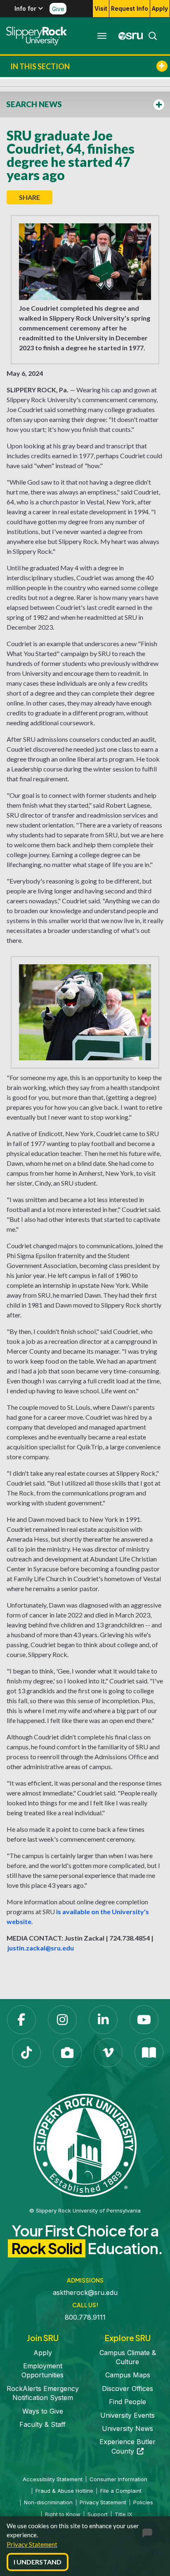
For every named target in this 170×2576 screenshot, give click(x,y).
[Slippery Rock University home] (85, 2145)
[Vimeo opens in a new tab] (108, 2053)
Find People (127, 2402)
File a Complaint (121, 2491)
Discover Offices (127, 2388)
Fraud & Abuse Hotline (64, 2491)
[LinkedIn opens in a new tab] (103, 2020)
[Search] (150, 36)
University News (127, 2428)
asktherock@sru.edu (85, 2292)
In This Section (40, 66)
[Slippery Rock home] (37, 36)
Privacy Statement (32, 2544)
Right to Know (63, 2514)
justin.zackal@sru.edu (41, 1948)
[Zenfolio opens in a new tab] (67, 2053)
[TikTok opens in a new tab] (26, 2053)
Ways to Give (43, 2411)
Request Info (130, 8)
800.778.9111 (85, 2317)
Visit (101, 8)
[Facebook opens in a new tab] (21, 2020)
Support (98, 2514)
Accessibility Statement (53, 2479)
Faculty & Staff (42, 2424)
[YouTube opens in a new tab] (144, 2020)
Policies (143, 2502)
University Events (127, 2415)
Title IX (124, 2514)
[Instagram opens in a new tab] (62, 2020)
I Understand (38, 2562)
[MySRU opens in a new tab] (128, 36)
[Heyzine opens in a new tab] (149, 2053)
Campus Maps (128, 2375)
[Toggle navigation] (102, 36)
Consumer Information (118, 2479)
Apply (160, 8)
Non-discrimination (48, 2502)
